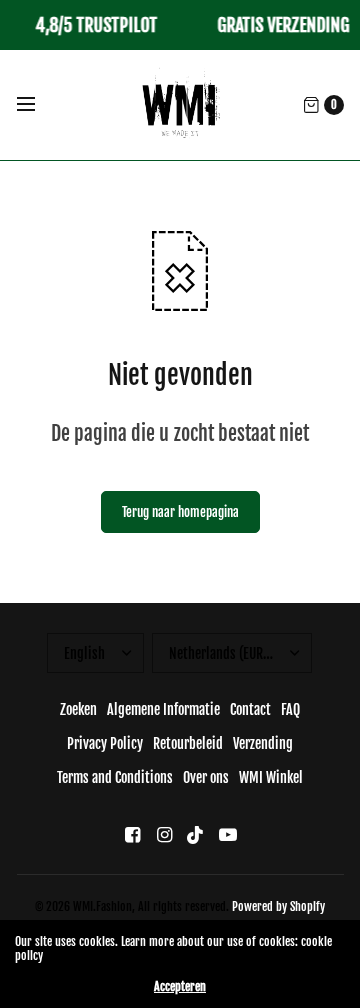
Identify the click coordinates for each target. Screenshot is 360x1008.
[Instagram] (164, 834)
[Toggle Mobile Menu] (39, 105)
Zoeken (78, 709)
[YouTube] (228, 834)
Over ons (206, 777)
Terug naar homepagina (180, 512)
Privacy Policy (105, 743)
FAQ (290, 709)
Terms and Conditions (115, 777)
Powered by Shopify (278, 906)
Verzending (263, 743)
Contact (250, 709)
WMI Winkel (271, 777)
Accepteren (180, 987)
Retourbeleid (188, 743)
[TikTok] (196, 834)
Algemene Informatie (163, 709)
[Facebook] (132, 834)
